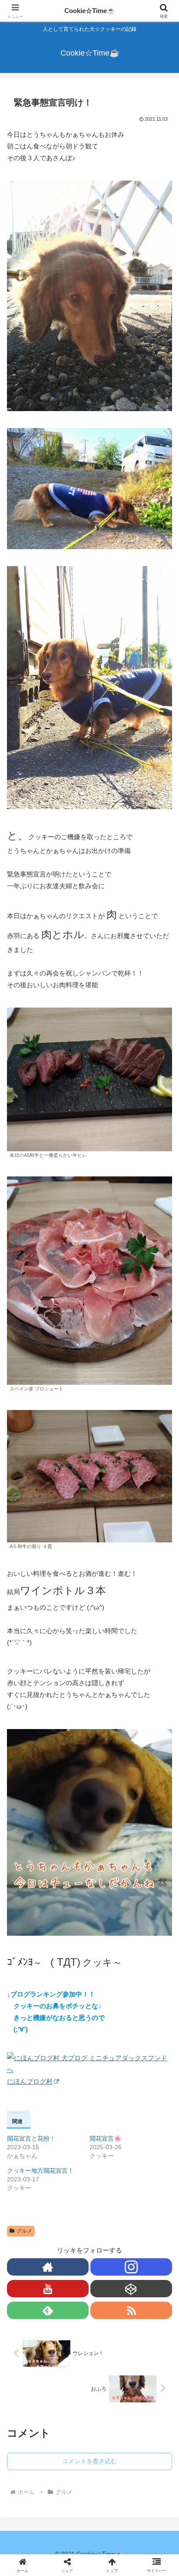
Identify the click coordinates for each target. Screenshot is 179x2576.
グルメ (24, 2231)
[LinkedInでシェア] (109, 2324)
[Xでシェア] (30, 2276)
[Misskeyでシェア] (149, 2276)
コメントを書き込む (89, 2461)
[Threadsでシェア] (70, 2300)
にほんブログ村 (30, 2081)
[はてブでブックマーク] (149, 2300)
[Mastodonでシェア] (70, 2276)
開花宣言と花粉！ (31, 2138)
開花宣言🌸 (105, 2138)
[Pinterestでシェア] (70, 2324)
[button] (161, 1626)
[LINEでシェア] (30, 2324)
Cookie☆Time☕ (90, 11)
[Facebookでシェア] (30, 2300)
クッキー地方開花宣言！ (40, 2171)
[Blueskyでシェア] (109, 2276)
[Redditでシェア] (109, 2300)
